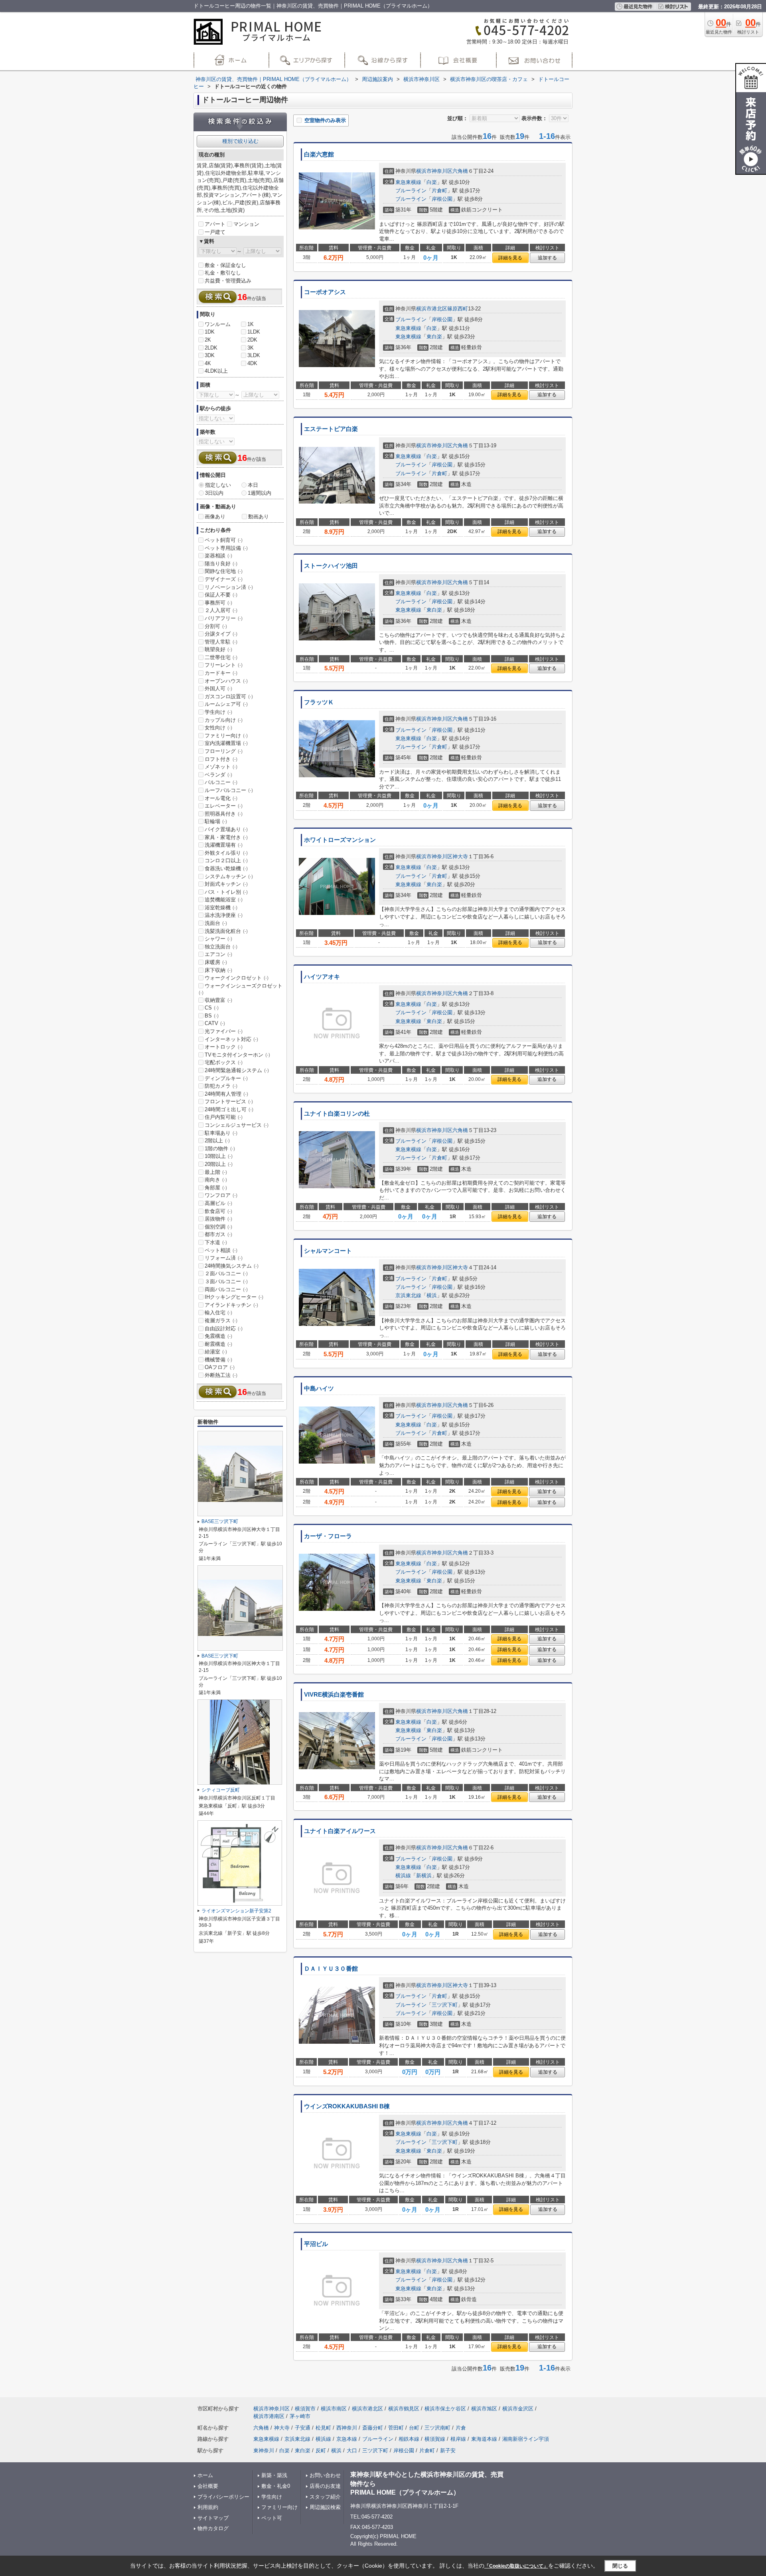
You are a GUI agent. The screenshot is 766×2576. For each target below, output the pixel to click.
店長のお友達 (325, 2486)
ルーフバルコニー (229, 790)
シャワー (218, 939)
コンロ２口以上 (226, 860)
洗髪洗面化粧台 (226, 931)
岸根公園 (442, 199)
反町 (321, 2451)
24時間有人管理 (226, 1094)
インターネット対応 (231, 1039)
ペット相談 (221, 1250)
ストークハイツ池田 (331, 566)
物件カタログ (213, 2528)
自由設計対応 (224, 1328)
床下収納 (218, 970)
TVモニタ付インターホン (237, 1055)
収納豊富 (218, 1000)
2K (208, 340)
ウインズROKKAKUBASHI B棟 (347, 2106)
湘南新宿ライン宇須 (526, 2439)
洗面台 (216, 923)
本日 (253, 485)
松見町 (323, 2428)
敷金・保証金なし (225, 265)
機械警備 (218, 1360)
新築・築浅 (274, 2475)
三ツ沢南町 (437, 2428)
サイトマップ (213, 2518)
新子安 (448, 2451)
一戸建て (215, 232)
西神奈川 (347, 2428)
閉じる (620, 2566)
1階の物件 (220, 1149)
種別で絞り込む (240, 141)
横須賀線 (435, 2439)
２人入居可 (221, 610)
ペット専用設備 (226, 548)
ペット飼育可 (224, 540)
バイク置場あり (226, 829)
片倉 (461, 2428)
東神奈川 (264, 2451)
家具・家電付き (226, 837)
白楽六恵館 (319, 154)
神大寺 (460, 856)
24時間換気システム (232, 1266)
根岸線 (458, 2439)
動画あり (259, 517)
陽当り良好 (221, 564)
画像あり (215, 517)
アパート (215, 224)
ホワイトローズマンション (340, 840)
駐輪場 (216, 821)
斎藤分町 (373, 2428)
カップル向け (224, 720)
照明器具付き (224, 814)
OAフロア (220, 1367)
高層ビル (218, 1203)
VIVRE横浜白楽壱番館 (334, 1695)
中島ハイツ (319, 1389)
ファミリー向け (226, 736)
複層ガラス (221, 1321)
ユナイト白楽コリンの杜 (337, 1114)
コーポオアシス (325, 292)
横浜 (432, 1295)
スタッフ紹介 (325, 2497)
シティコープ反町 (221, 1790)
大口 (352, 2451)
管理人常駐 (221, 642)
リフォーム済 (224, 1258)
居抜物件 (218, 1219)
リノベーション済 (229, 587)
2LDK (211, 348)
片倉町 (439, 191)
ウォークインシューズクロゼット (241, 989)
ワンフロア (221, 1195)
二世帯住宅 (221, 657)
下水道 (216, 1242)
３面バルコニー (226, 1281)
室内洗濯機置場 (226, 743)
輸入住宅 (218, 1313)
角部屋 (216, 1188)
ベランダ (218, 775)
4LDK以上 (216, 371)
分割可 (216, 626)
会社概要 (208, 2486)
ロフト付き (221, 759)
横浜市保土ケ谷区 (445, 2409)
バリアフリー (224, 618)
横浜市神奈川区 (434, 171)
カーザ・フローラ (328, 1536)
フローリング (224, 751)
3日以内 (214, 493)
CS (212, 1008)
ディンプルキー (226, 1078)
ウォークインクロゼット (237, 978)
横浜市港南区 (269, 2416)
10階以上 (219, 1156)
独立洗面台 (221, 947)
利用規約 (208, 2507)
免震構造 (218, 1336)
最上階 (216, 1172)
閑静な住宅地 (224, 571)
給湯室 (216, 1352)
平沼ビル (316, 2244)
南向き (216, 1180)
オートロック (224, 1047)
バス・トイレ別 (226, 892)
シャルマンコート (328, 1251)
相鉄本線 (409, 2439)
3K (251, 348)
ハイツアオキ (322, 977)
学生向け (218, 712)
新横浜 (424, 1876)
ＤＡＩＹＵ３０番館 (331, 1969)
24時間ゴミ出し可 (229, 1109)
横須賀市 (305, 2409)
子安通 (303, 2428)
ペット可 (272, 2518)
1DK (210, 332)
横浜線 (403, 1876)
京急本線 (347, 2439)
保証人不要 (221, 595)
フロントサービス (229, 1101)
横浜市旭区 (484, 2409)
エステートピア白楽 (331, 429)
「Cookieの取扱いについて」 (516, 2566)
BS (212, 1016)
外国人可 (218, 688)
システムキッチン (229, 876)
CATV (215, 1023)
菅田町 (396, 2428)
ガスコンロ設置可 (229, 696)
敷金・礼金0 (276, 2486)
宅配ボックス (224, 1062)
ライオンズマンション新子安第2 (236, 1911)
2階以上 (217, 1141)
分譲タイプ (221, 634)
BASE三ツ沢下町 (220, 1521)
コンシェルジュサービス (237, 1125)
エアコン (218, 954)
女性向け (218, 728)
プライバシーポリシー (223, 2497)
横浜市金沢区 (518, 2409)
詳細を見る (510, 258)
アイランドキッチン (231, 1305)
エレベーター (224, 806)
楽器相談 (218, 556)
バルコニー (221, 782)
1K (251, 324)
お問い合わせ (325, 2475)
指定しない (218, 485)
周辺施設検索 (325, 2507)
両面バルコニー (226, 1289)
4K (208, 363)
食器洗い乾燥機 (226, 868)
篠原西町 (458, 309)
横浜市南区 (334, 2409)
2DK (252, 340)
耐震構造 (218, 1344)
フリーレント (224, 665)
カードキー (221, 673)
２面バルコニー (226, 1273)
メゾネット (221, 767)
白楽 (432, 182)
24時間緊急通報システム (237, 1070)
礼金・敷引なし (223, 273)
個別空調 (218, 1227)
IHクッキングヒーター (234, 1297)
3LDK (254, 355)
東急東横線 (408, 182)
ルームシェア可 (226, 704)
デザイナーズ (224, 579)
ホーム (205, 2475)
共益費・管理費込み (228, 281)
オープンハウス (226, 681)
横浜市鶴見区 (404, 2409)
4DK (252, 363)
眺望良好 (218, 649)
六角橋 (460, 171)
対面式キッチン (226, 884)
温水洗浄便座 (224, 915)
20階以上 (219, 1164)
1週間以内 (260, 493)
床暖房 (216, 962)
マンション (246, 224)
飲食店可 (218, 1211)
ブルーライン (411, 191)
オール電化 (221, 798)
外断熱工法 (221, 1375)
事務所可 (218, 603)
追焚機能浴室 (224, 900)
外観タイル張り (226, 853)
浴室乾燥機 (221, 908)
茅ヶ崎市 (300, 2416)
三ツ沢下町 (445, 2005)
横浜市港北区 (432, 309)
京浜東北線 (408, 1295)
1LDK (254, 332)
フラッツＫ (319, 702)
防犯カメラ (221, 1086)
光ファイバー (224, 1031)
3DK (210, 355)
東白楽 (434, 337)
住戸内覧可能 (224, 1117)
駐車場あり (221, 1133)
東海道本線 (484, 2439)
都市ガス (218, 1234)
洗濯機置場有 (224, 845)
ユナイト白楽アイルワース (340, 1831)
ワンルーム (218, 324)
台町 (414, 2428)
